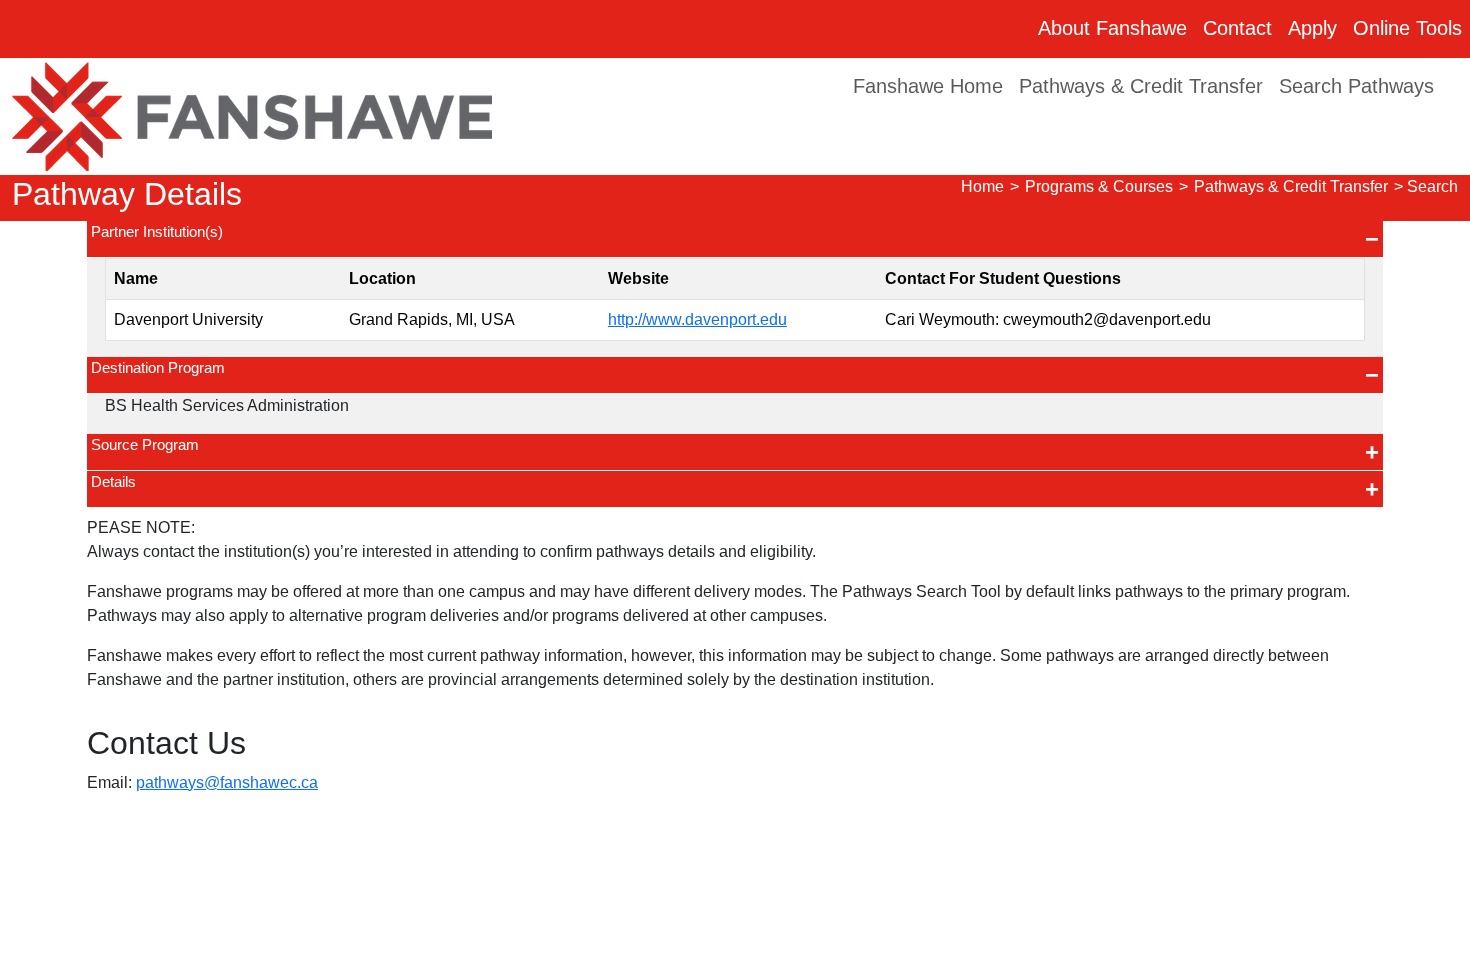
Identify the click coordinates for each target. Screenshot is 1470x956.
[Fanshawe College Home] (252, 115)
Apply (1312, 28)
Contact (1237, 28)
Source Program (145, 444)
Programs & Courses (1099, 186)
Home (982, 186)
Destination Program (158, 367)
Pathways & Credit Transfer (1141, 86)
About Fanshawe (1112, 28)
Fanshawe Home (928, 86)
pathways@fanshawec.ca (227, 782)
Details (113, 481)
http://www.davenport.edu (697, 319)
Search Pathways (1356, 86)
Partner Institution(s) (157, 231)
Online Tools (1407, 28)
